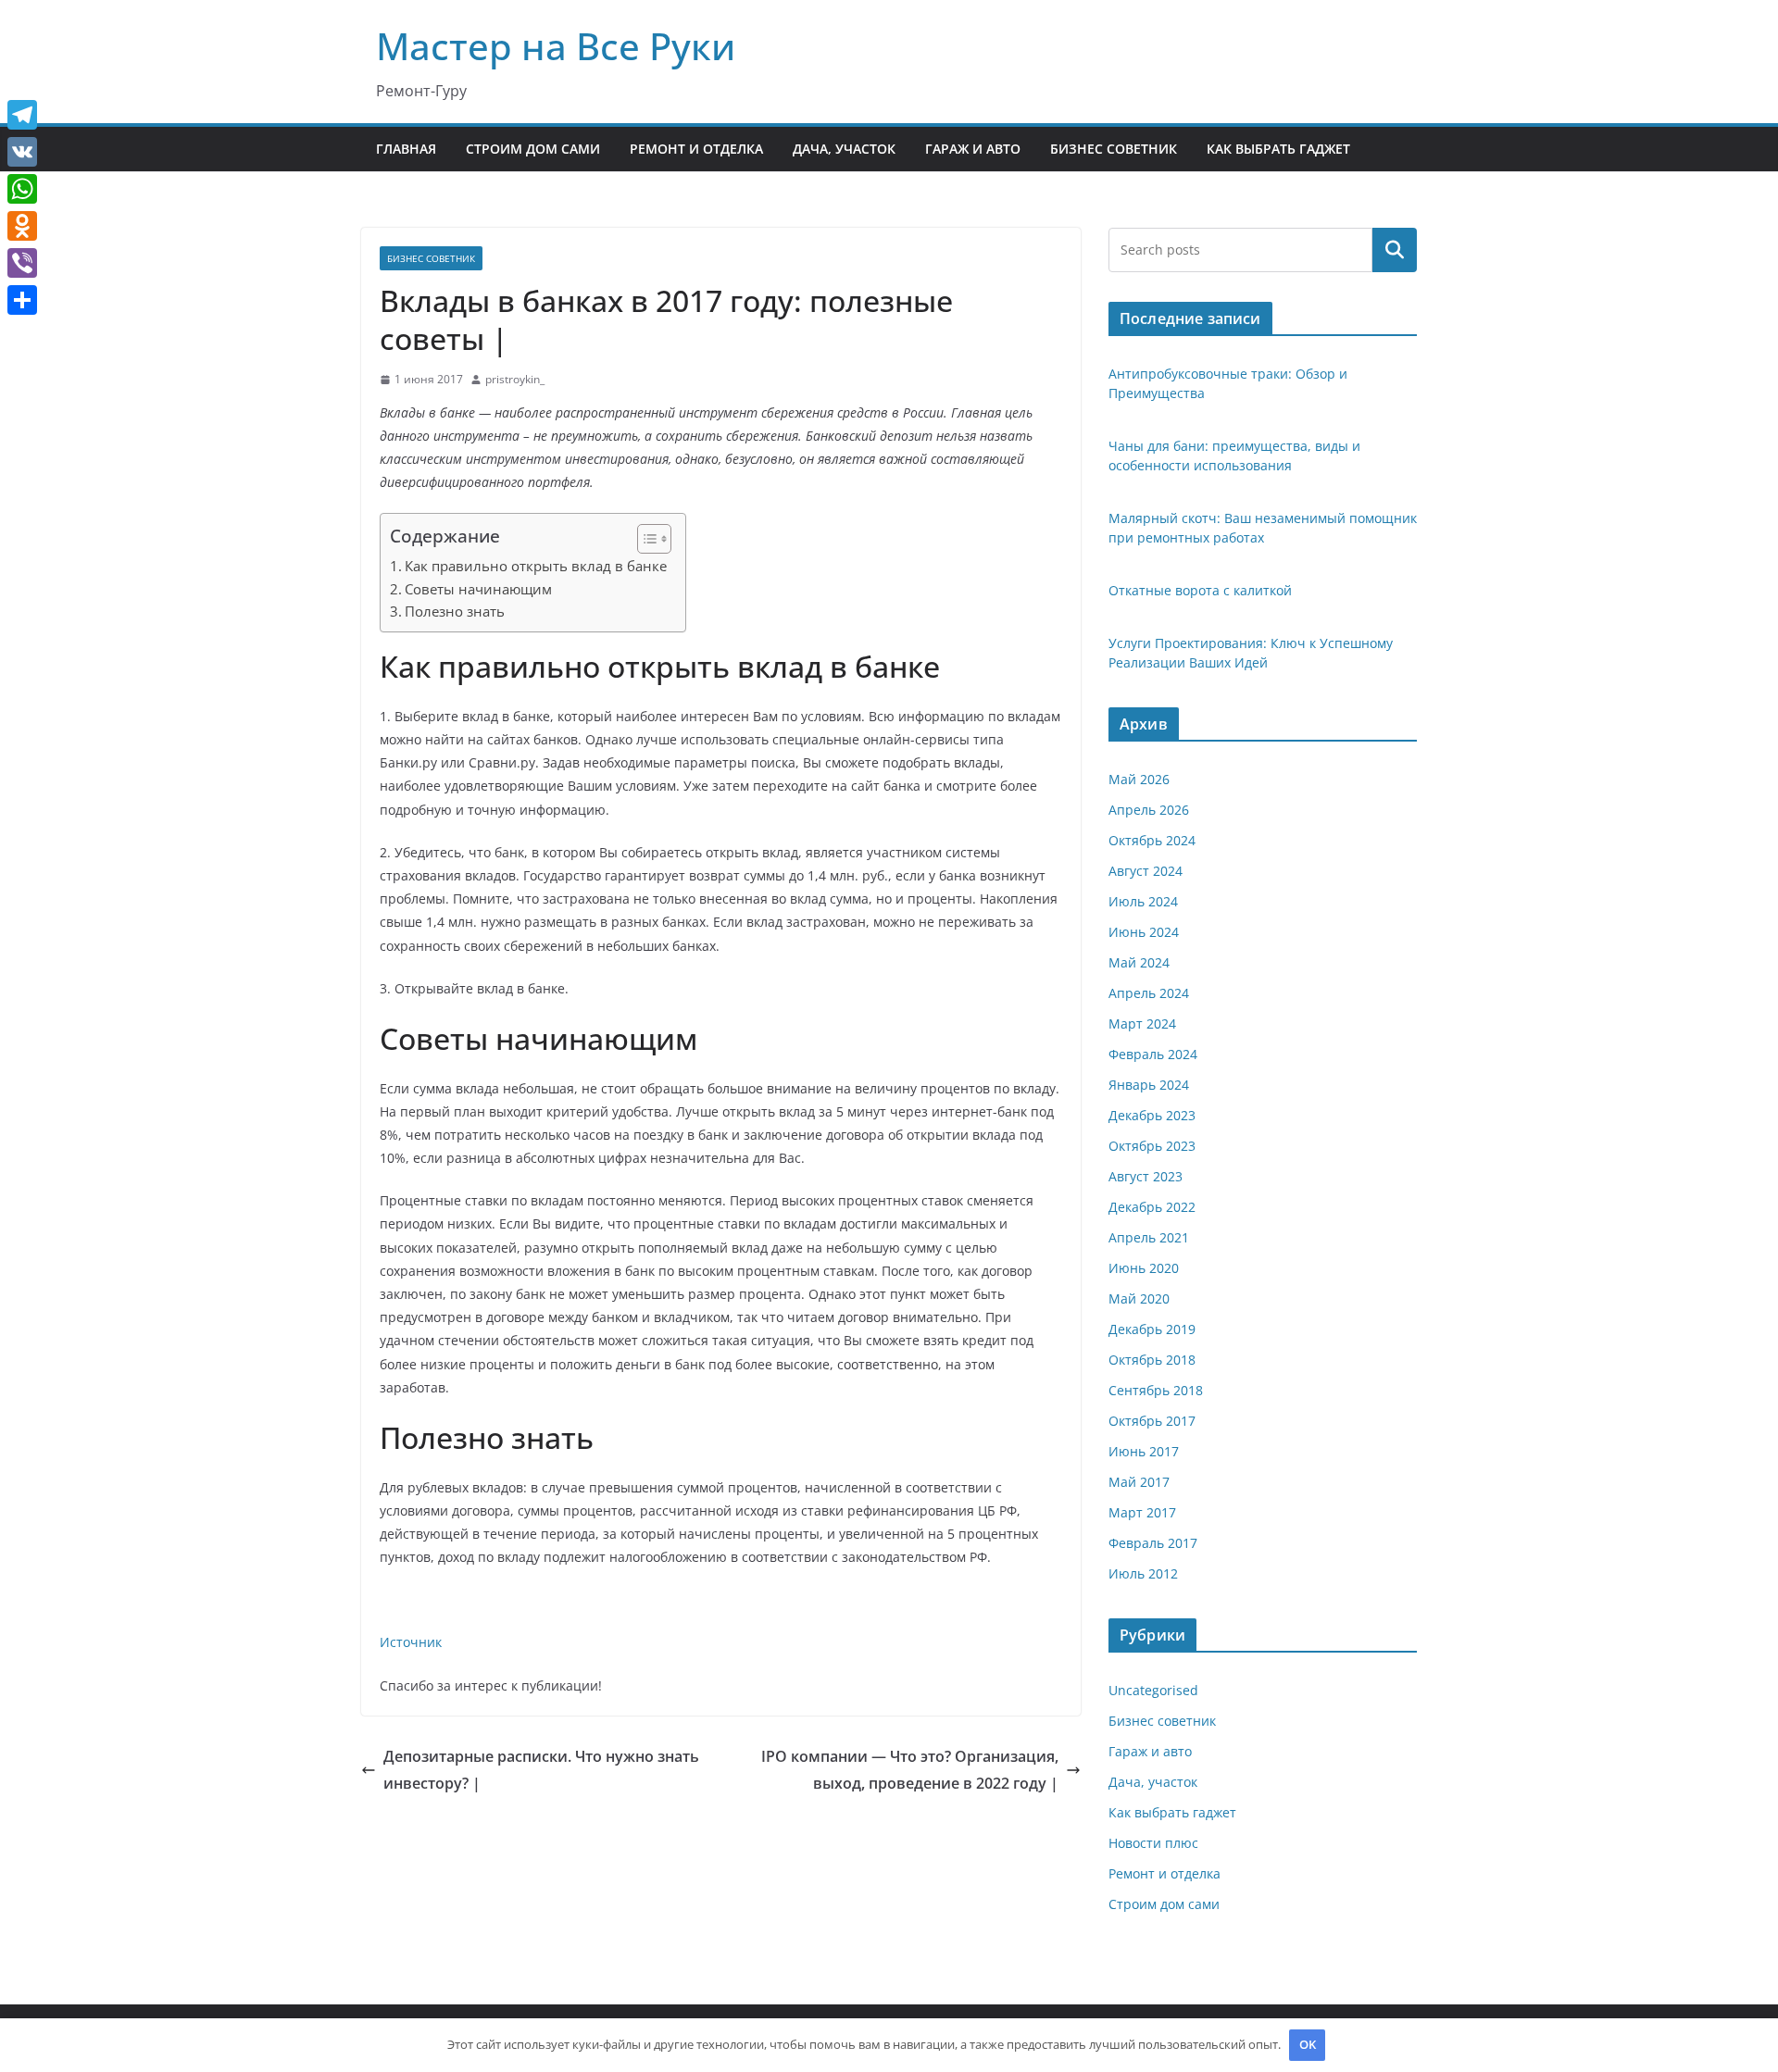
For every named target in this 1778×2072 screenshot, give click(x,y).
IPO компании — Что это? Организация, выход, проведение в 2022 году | (910, 1770)
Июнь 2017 (1144, 1451)
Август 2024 (1146, 871)
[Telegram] (22, 115)
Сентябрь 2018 (1156, 1390)
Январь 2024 (1149, 1085)
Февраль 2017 (1153, 1543)
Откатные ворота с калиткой (1200, 590)
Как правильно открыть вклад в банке (536, 566)
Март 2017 (1142, 1512)
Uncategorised (1153, 1690)
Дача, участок (844, 149)
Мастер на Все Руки (556, 46)
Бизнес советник (1114, 149)
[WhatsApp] (22, 189)
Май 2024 (1139, 962)
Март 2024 (1142, 1024)
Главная (406, 149)
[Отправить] (22, 300)
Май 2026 (1139, 779)
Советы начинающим (478, 589)
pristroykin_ (515, 379)
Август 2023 (1146, 1176)
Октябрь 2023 (1152, 1146)
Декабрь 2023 (1152, 1115)
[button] (645, 539)
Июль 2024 (1143, 901)
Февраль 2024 (1153, 1054)
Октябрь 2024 (1152, 840)
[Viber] (22, 263)
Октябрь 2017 (1152, 1421)
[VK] (22, 152)
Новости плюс (1153, 1843)
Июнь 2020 (1144, 1268)
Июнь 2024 (1144, 932)
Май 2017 (1139, 1482)
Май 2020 (1139, 1298)
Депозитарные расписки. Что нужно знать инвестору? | (541, 1770)
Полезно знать (455, 611)
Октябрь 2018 (1152, 1360)
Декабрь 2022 (1152, 1207)
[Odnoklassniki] (22, 226)
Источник (411, 1642)
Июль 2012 (1143, 1573)
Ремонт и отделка (696, 149)
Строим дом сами (533, 149)
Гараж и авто (973, 149)
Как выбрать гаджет (1278, 149)
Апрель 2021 (1149, 1237)
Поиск (1395, 250)
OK (1308, 2044)
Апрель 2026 (1149, 810)
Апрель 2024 (1149, 993)
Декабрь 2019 (1152, 1329)
